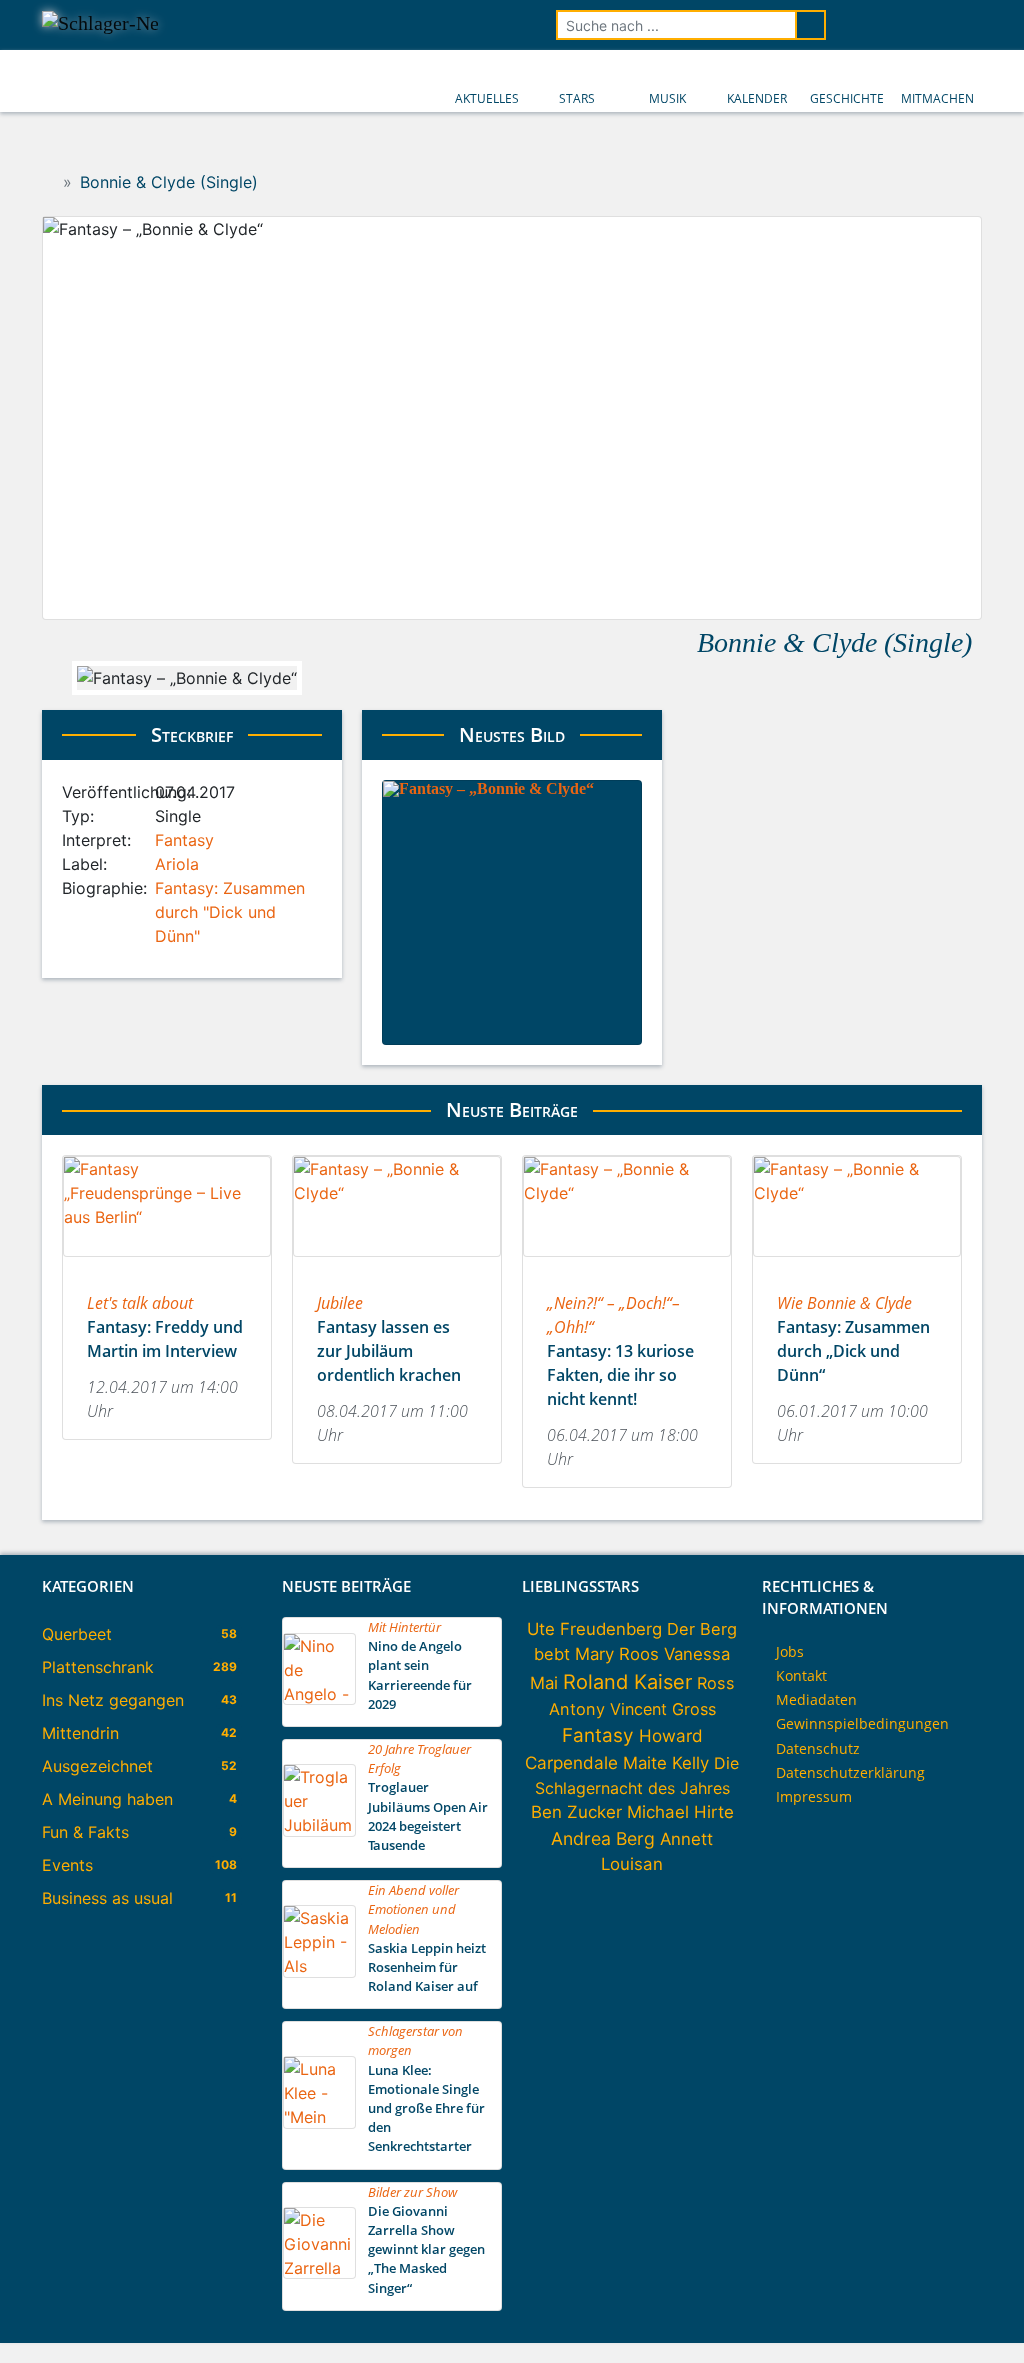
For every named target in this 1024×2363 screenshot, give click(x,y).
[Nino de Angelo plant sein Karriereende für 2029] (319, 1699)
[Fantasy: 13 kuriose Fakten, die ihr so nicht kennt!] (627, 1263)
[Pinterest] (940, 25)
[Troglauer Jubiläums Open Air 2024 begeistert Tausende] (319, 1831)
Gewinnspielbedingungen (862, 1723)
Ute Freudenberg (594, 1629)
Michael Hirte (680, 1812)
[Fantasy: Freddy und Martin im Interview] (167, 1263)
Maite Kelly (666, 1763)
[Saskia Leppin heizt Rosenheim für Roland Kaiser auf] (319, 1972)
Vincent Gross (663, 1709)
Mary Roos (617, 1654)
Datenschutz (818, 1748)
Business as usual (107, 1898)
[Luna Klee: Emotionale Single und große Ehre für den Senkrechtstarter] (319, 2123)
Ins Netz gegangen (113, 1700)
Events (67, 1865)
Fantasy (184, 840)
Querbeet (77, 1634)
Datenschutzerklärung (850, 1772)
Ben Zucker (576, 1812)
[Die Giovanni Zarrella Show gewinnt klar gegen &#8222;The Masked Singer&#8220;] (319, 2273)
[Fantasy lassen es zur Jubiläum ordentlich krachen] (397, 1263)
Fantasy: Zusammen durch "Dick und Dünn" (230, 912)
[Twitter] (884, 25)
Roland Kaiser (627, 1682)
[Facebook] (856, 25)
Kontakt (801, 1675)
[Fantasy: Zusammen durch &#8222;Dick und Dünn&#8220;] (857, 1263)
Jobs (790, 1651)
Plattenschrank (98, 1667)
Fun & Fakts (85, 1832)
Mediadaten (816, 1699)
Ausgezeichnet (97, 1766)
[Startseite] (48, 182)
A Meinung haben (107, 1799)
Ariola (177, 864)
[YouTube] (912, 25)
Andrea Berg (603, 1838)
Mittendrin (80, 1733)
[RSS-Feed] (968, 25)
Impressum (814, 1796)
